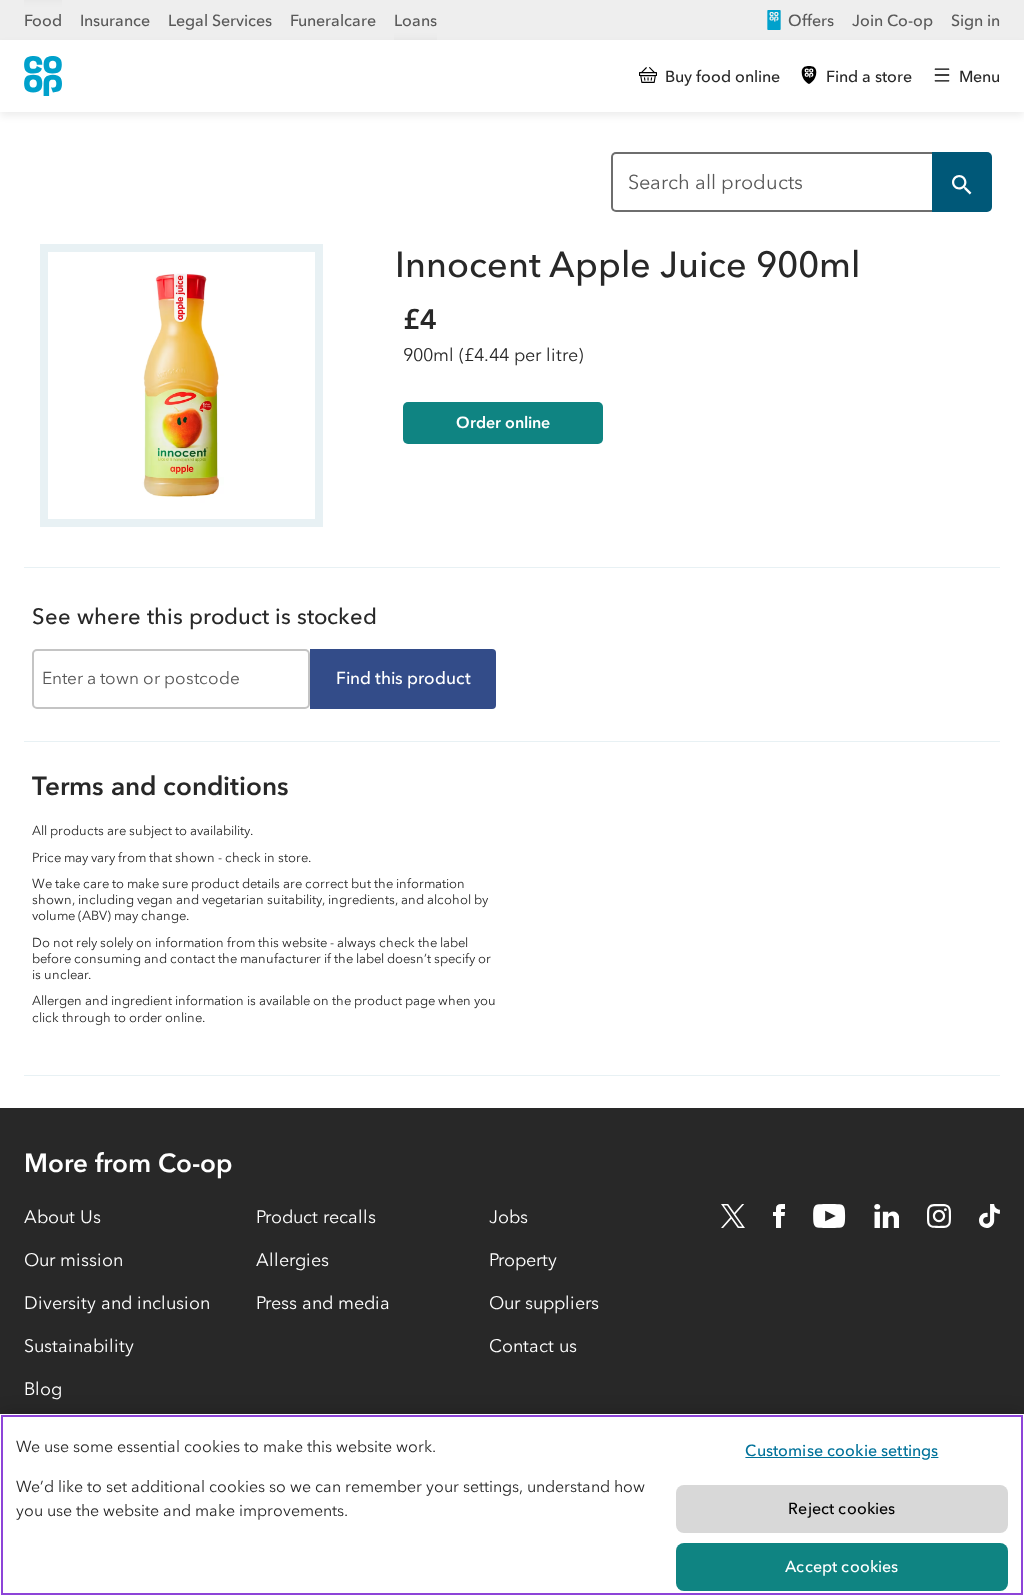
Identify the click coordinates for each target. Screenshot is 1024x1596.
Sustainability (79, 1346)
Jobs (508, 1217)
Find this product (403, 678)
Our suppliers (544, 1303)
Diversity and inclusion (117, 1303)
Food (43, 20)
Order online (503, 422)
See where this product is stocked (204, 616)
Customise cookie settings (841, 1450)
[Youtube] (829, 1216)
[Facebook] (779, 1216)
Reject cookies (841, 1508)
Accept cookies (841, 1566)
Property (523, 1260)
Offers (811, 20)
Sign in (975, 20)
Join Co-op (892, 20)
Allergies (292, 1260)
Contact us (533, 1346)
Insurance (115, 20)
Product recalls (316, 1217)
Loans (415, 20)
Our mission (73, 1260)
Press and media (323, 1303)
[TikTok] (989, 1216)
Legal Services (220, 20)
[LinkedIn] (887, 1216)
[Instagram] (939, 1216)
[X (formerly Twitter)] (733, 1216)
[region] (512, 1505)
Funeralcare (333, 20)
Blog (43, 1389)
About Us (62, 1217)
